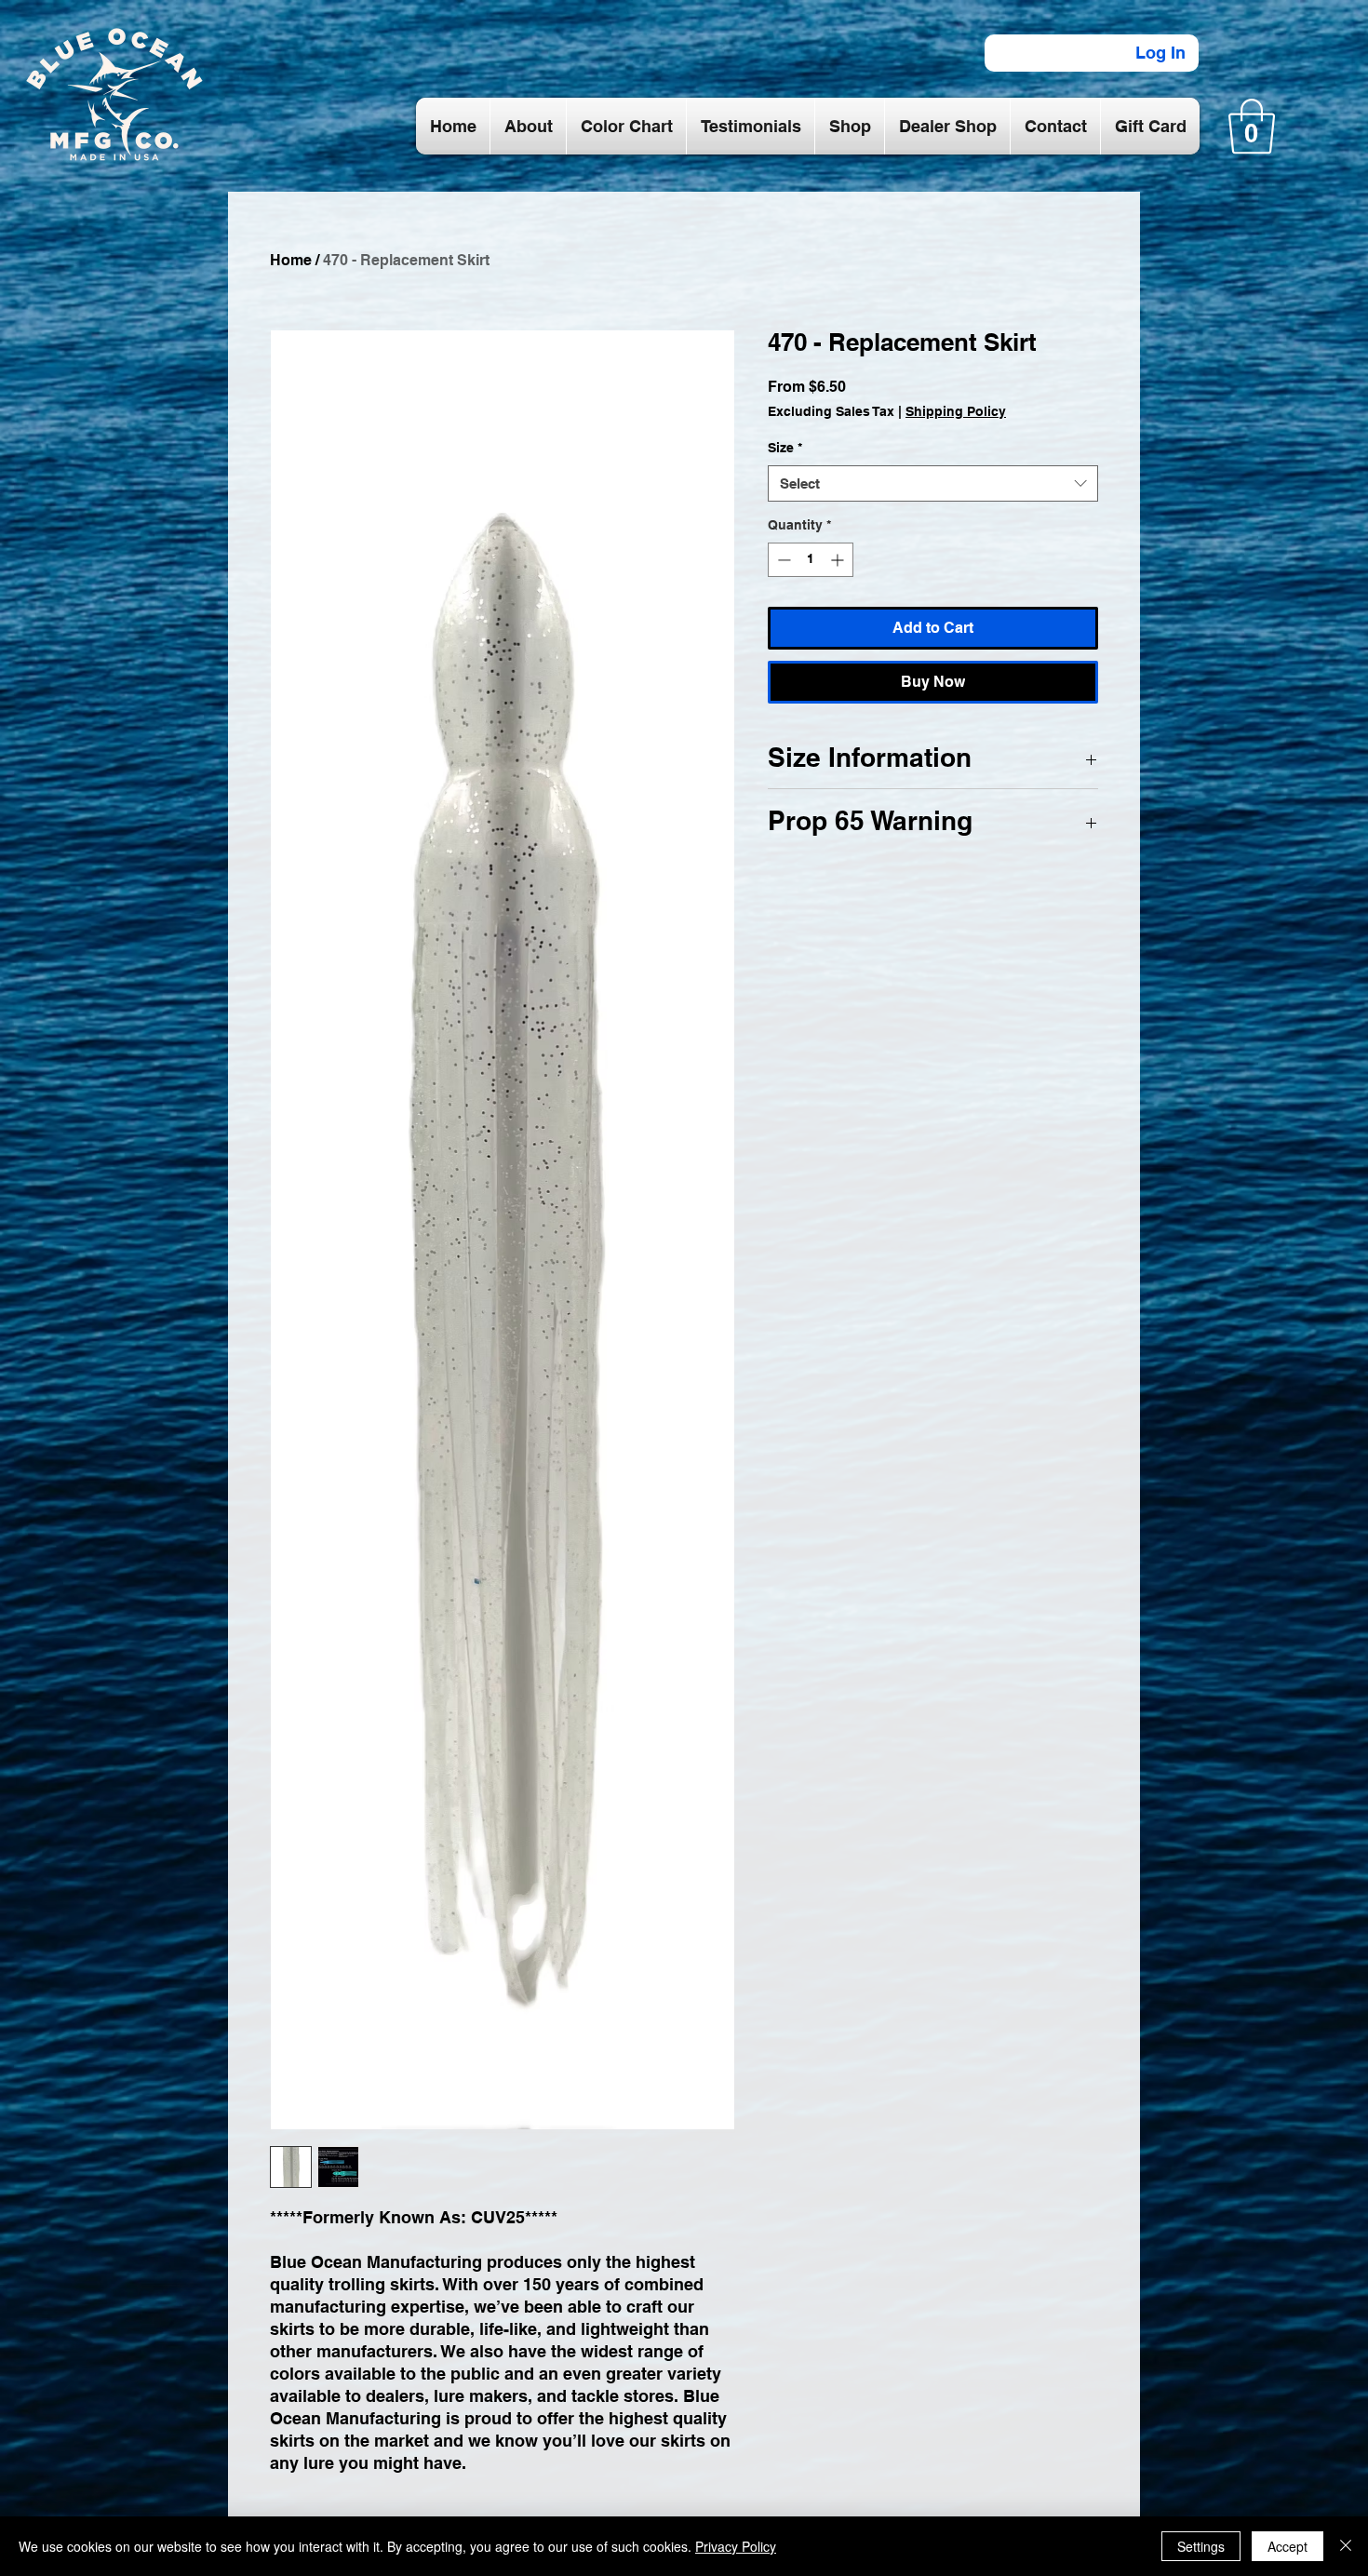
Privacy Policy (736, 2546)
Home (291, 260)
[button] (1252, 127)
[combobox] (933, 483)
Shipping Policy (956, 411)
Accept (1288, 2546)
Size (785, 448)
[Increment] (839, 560)
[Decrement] (782, 560)
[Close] (1346, 2546)
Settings (1201, 2546)
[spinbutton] (811, 560)
